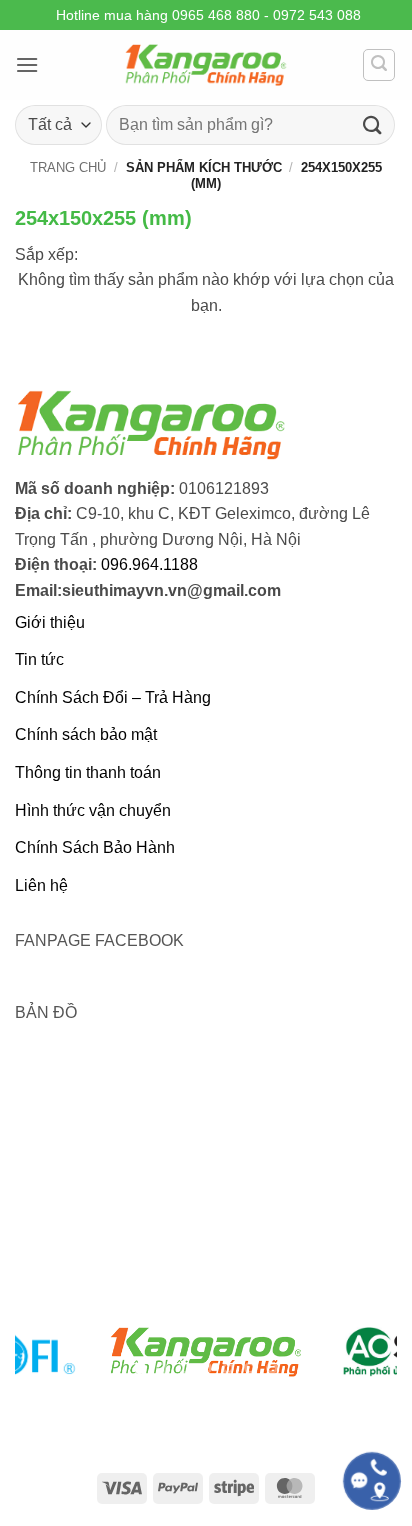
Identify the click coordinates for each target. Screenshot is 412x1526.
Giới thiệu (50, 622)
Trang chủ (68, 167)
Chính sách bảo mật (86, 734)
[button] (27, 64)
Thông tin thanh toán (88, 772)
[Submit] (373, 124)
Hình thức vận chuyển (93, 810)
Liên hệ (41, 885)
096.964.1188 (149, 564)
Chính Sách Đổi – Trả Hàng (113, 697)
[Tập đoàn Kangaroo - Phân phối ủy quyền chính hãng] (206, 65)
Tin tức (39, 659)
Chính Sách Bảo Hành (95, 847)
